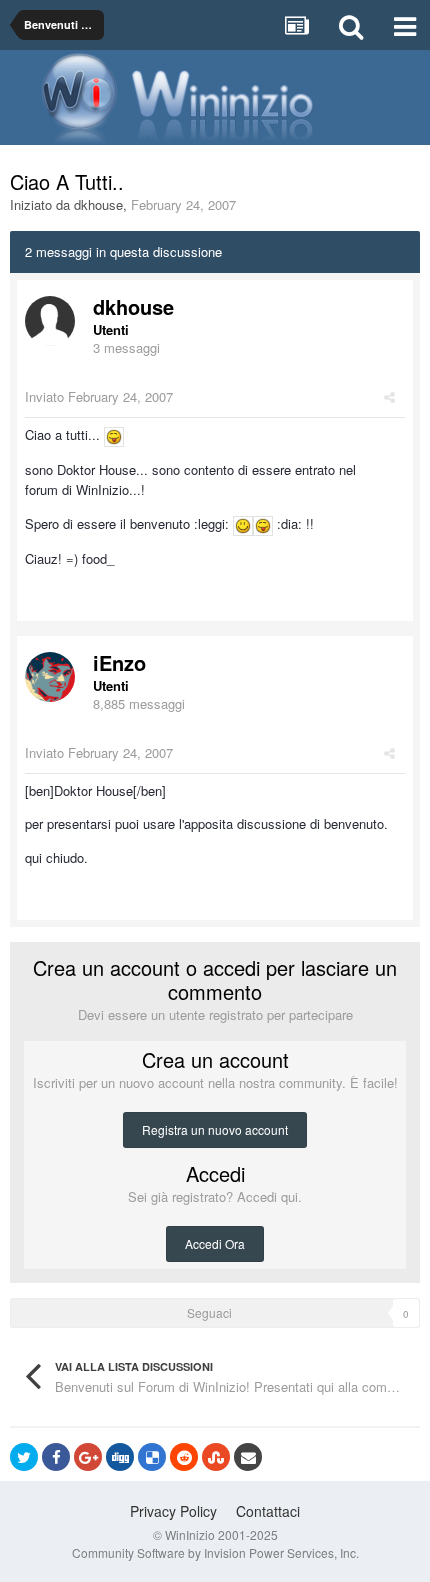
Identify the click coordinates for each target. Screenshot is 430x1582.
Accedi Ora (215, 1243)
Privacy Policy (173, 1511)
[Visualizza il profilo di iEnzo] (50, 677)
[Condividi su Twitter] (24, 1457)
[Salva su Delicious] (152, 1457)
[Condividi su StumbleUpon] (216, 1457)
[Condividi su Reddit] (184, 1457)
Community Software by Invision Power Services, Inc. (215, 1552)
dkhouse (98, 204)
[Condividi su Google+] (88, 1457)
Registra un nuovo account (215, 1129)
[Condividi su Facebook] (56, 1457)
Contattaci (268, 1511)
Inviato (99, 396)
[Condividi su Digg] (120, 1457)
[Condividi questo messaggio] (389, 396)
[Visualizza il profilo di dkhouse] (50, 321)
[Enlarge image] (114, 434)
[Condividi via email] (248, 1457)
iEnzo (119, 662)
